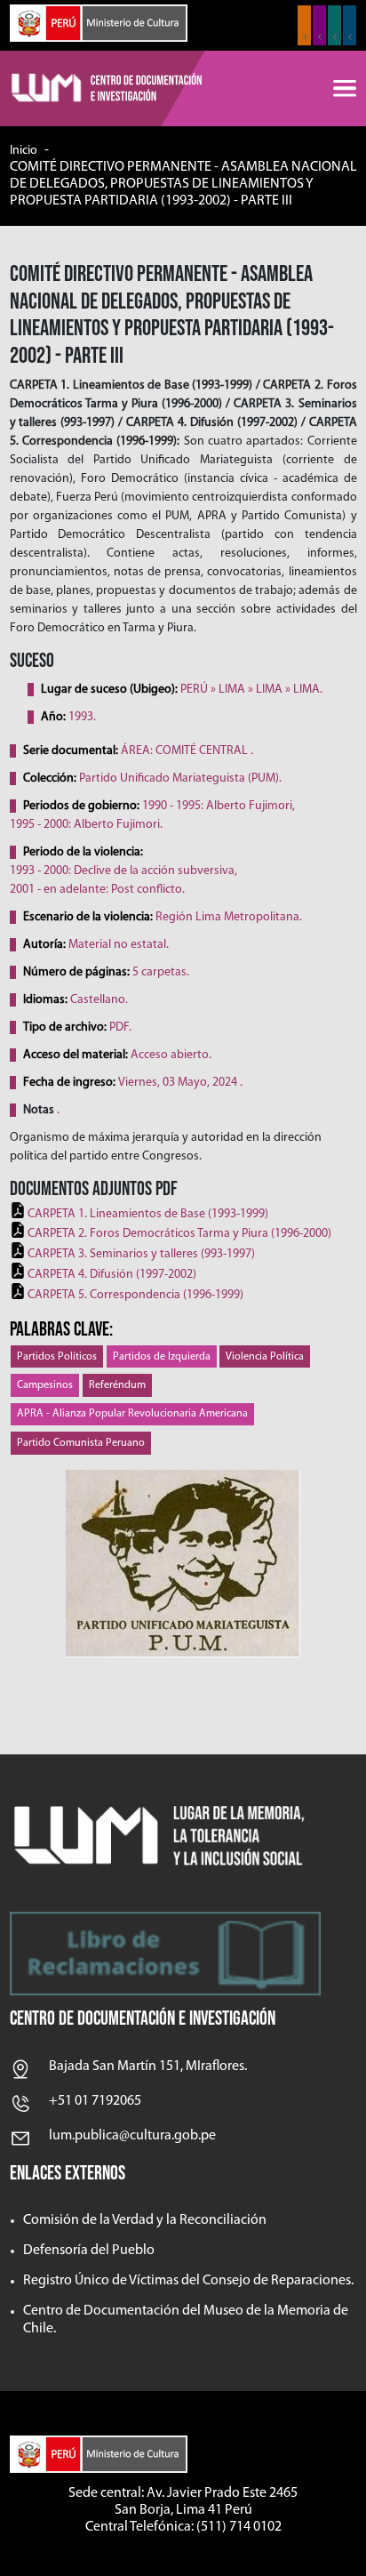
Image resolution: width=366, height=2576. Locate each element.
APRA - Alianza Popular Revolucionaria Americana (132, 1414)
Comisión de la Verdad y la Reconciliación (145, 2220)
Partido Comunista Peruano (81, 1443)
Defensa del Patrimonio (350, 25)
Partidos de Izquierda (162, 1357)
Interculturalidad (334, 25)
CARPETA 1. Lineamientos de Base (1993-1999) (148, 1214)
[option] (183, 1564)
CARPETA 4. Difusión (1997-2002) (112, 1275)
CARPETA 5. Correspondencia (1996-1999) (135, 1295)
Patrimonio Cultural (304, 25)
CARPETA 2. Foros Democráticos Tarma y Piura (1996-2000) (179, 1234)
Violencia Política (265, 1357)
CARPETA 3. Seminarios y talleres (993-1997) (141, 1254)
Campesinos (45, 1385)
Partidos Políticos (57, 1357)
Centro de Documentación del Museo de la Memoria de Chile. (186, 2319)
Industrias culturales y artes (319, 25)
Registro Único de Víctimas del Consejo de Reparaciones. (188, 2281)
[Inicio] (107, 89)
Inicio (24, 151)
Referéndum (117, 1385)
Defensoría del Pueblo (89, 2251)
